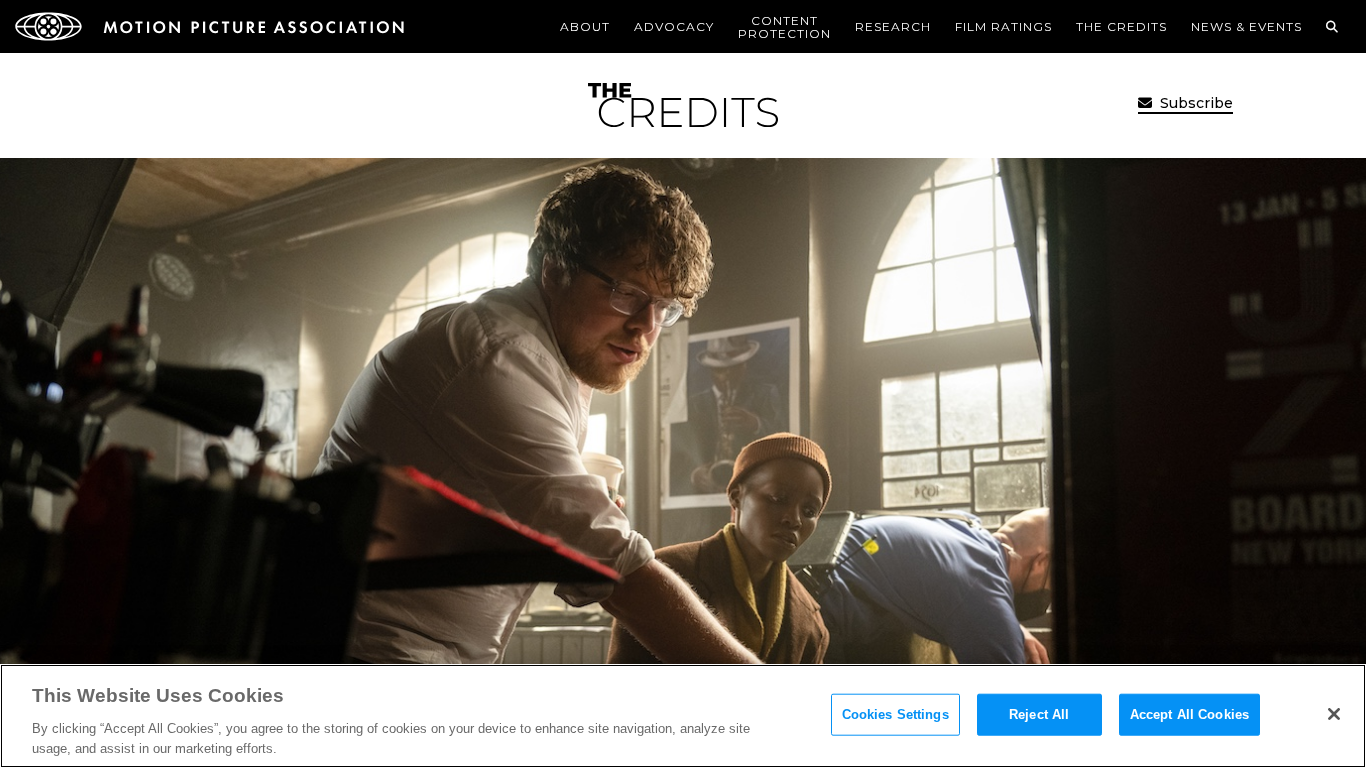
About (585, 26)
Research (893, 26)
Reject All (1039, 714)
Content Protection (784, 27)
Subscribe (1194, 103)
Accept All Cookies (1189, 714)
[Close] (1334, 714)
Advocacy (674, 26)
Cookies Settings (895, 714)
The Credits (1121, 26)
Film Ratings (1003, 26)
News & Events (1246, 26)
